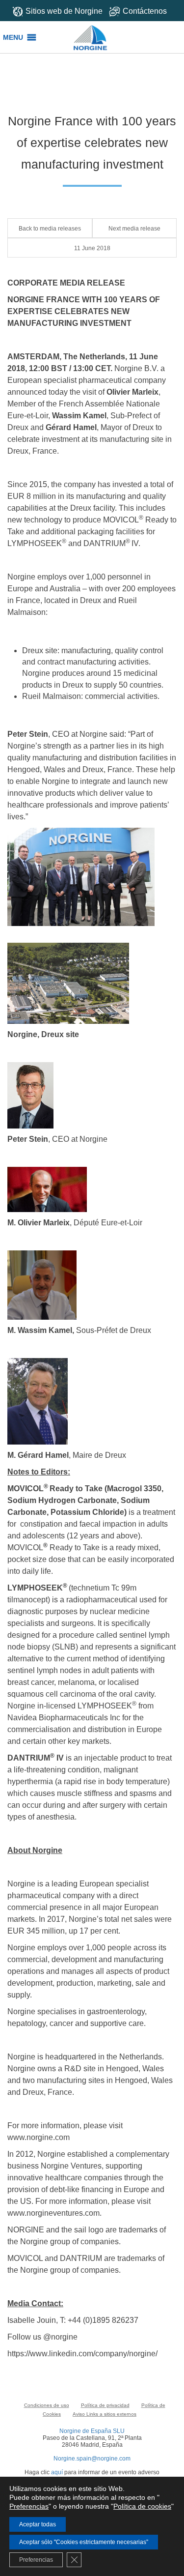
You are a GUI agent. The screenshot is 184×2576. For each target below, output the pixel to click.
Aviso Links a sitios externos (105, 2414)
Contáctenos (145, 11)
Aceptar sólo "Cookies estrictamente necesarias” (84, 2542)
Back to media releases (50, 229)
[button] (13, 37)
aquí (57, 2472)
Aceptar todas (38, 2524)
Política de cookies (142, 2506)
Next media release (134, 229)
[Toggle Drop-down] (143, 11)
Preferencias (29, 2506)
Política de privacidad (105, 2405)
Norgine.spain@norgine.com (92, 2459)
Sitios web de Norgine (64, 11)
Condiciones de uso (47, 2405)
